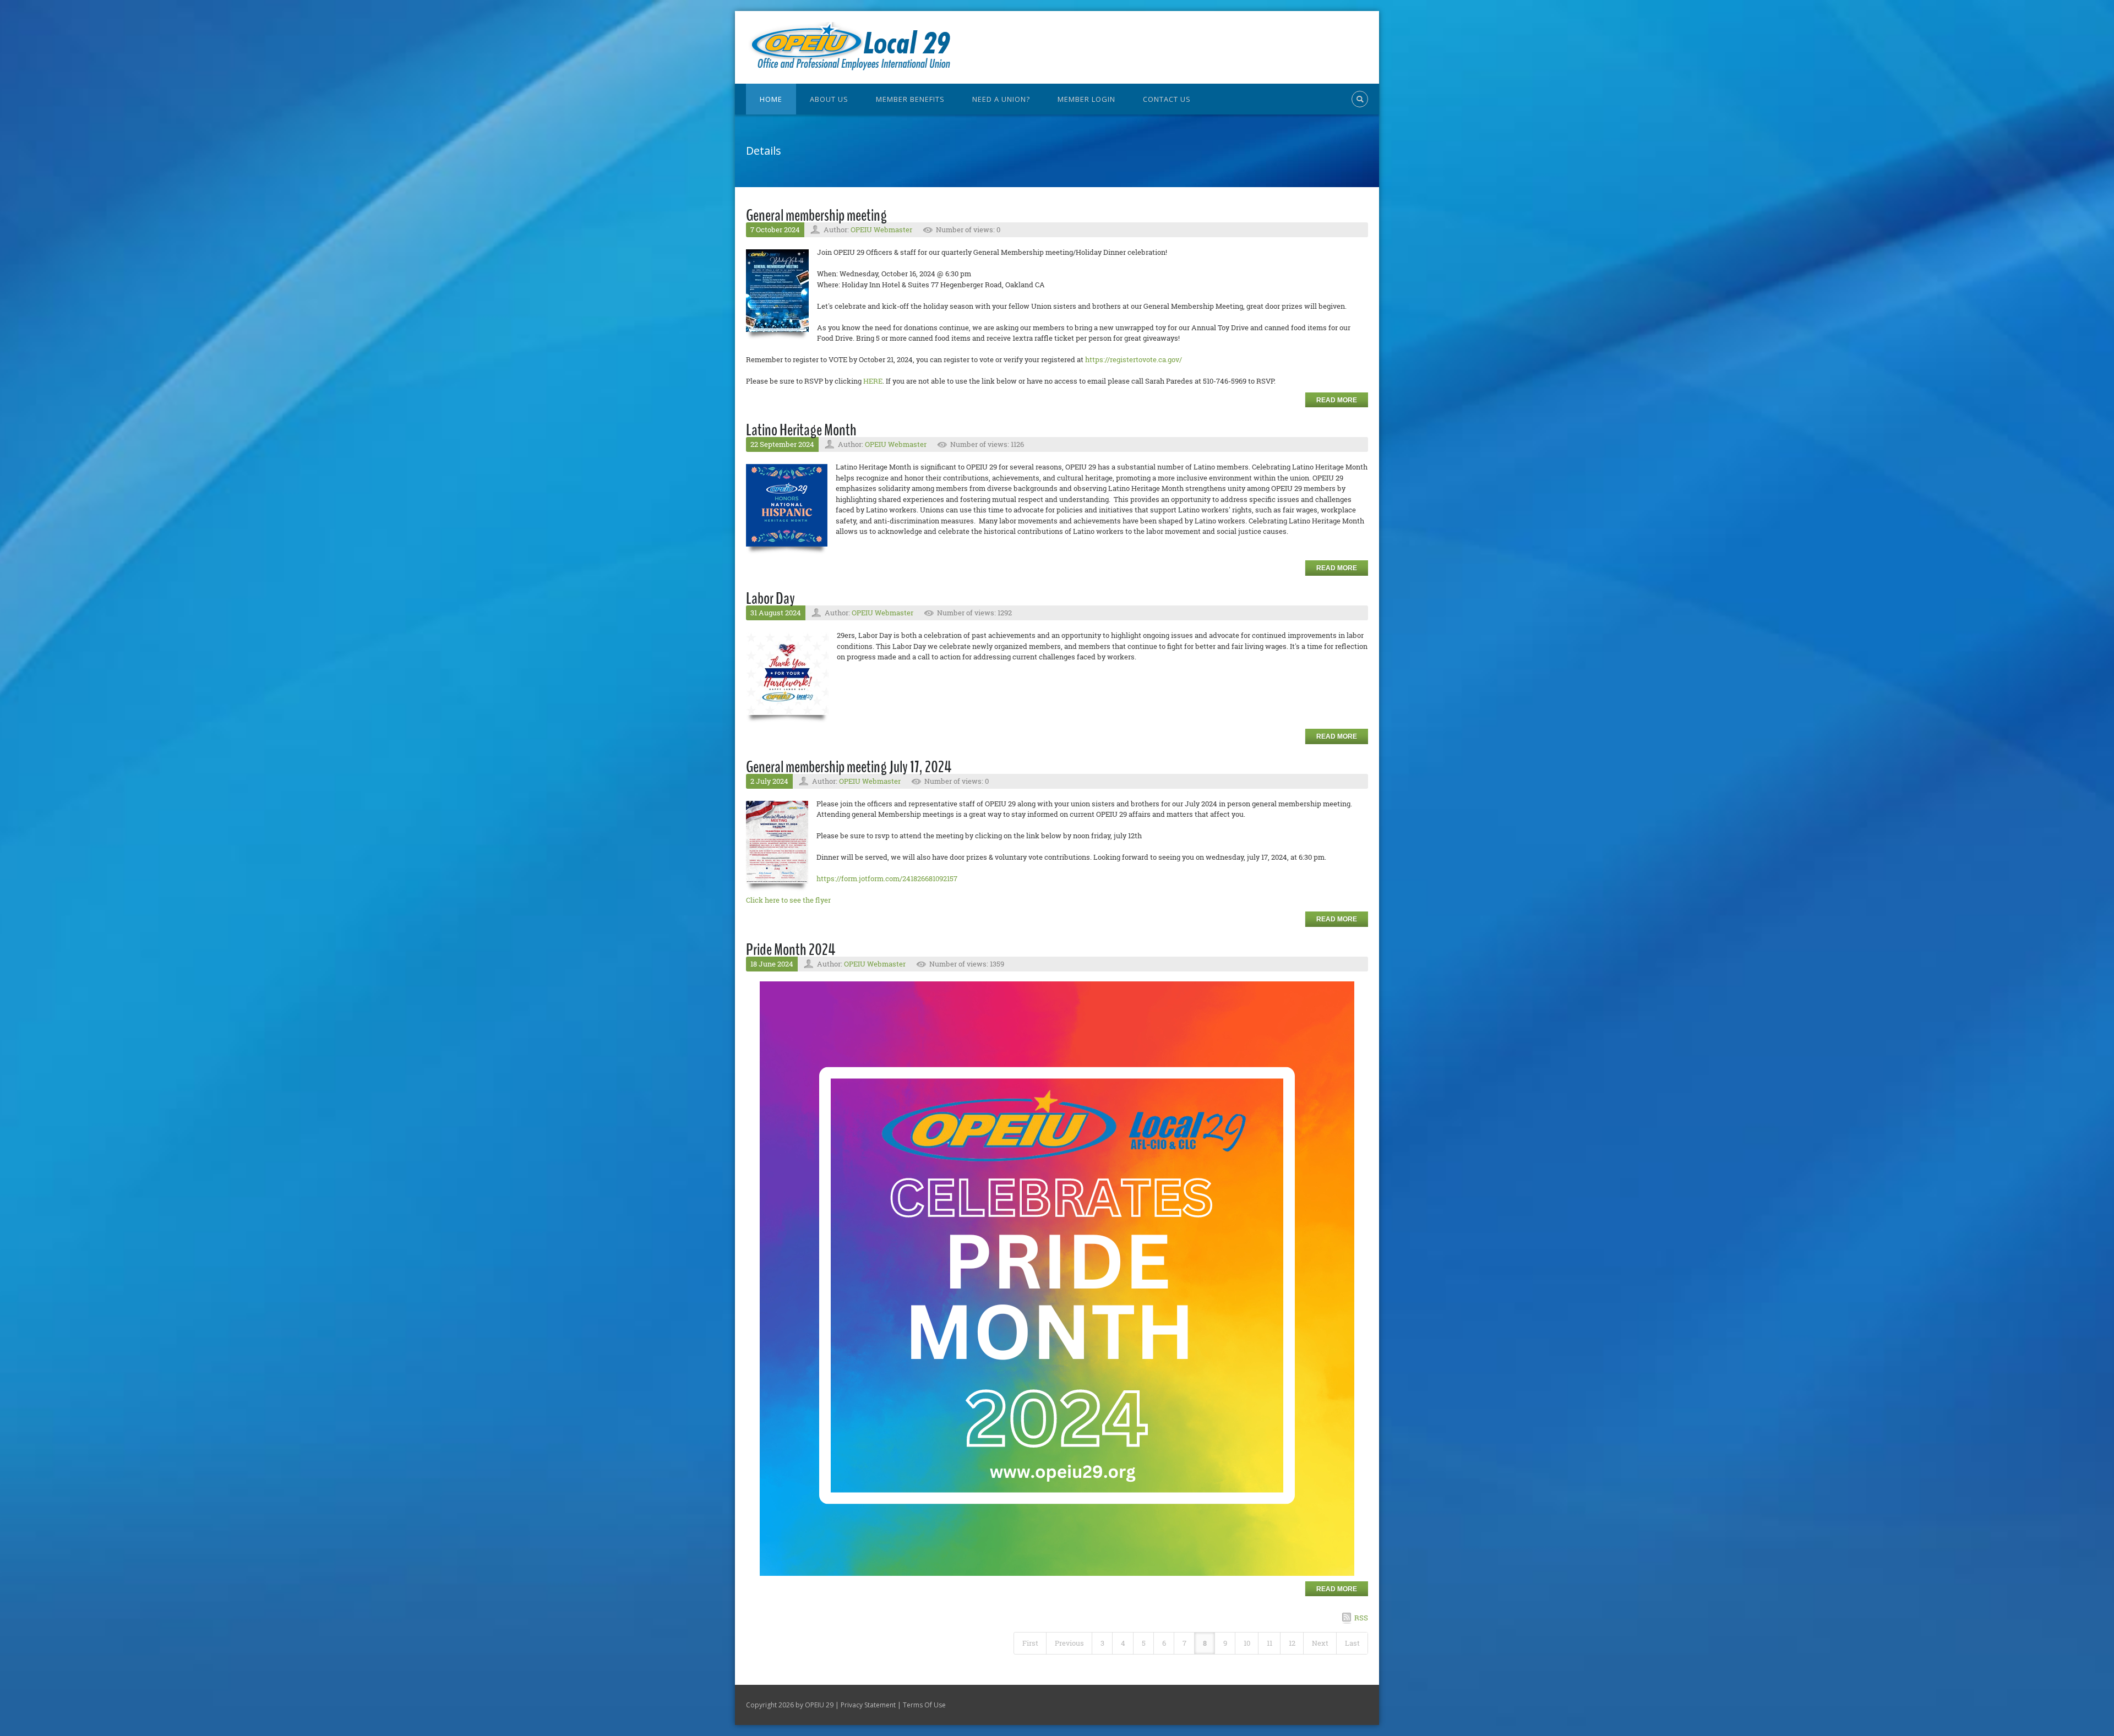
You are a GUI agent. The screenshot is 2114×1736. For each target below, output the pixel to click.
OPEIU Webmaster (881, 230)
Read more (1337, 400)
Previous (1069, 1643)
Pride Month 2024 (791, 950)
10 (1247, 1643)
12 (1292, 1643)
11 (1270, 1643)
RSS (1361, 1618)
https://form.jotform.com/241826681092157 (887, 878)
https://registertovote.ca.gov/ (1134, 359)
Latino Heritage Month (801, 430)
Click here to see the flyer (788, 900)
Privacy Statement (868, 1705)
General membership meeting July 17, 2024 (849, 767)
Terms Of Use (924, 1705)
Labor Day (770, 599)
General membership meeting (816, 215)
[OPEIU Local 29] (856, 46)
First (1030, 1643)
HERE (873, 381)
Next (1320, 1643)
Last (1352, 1643)
